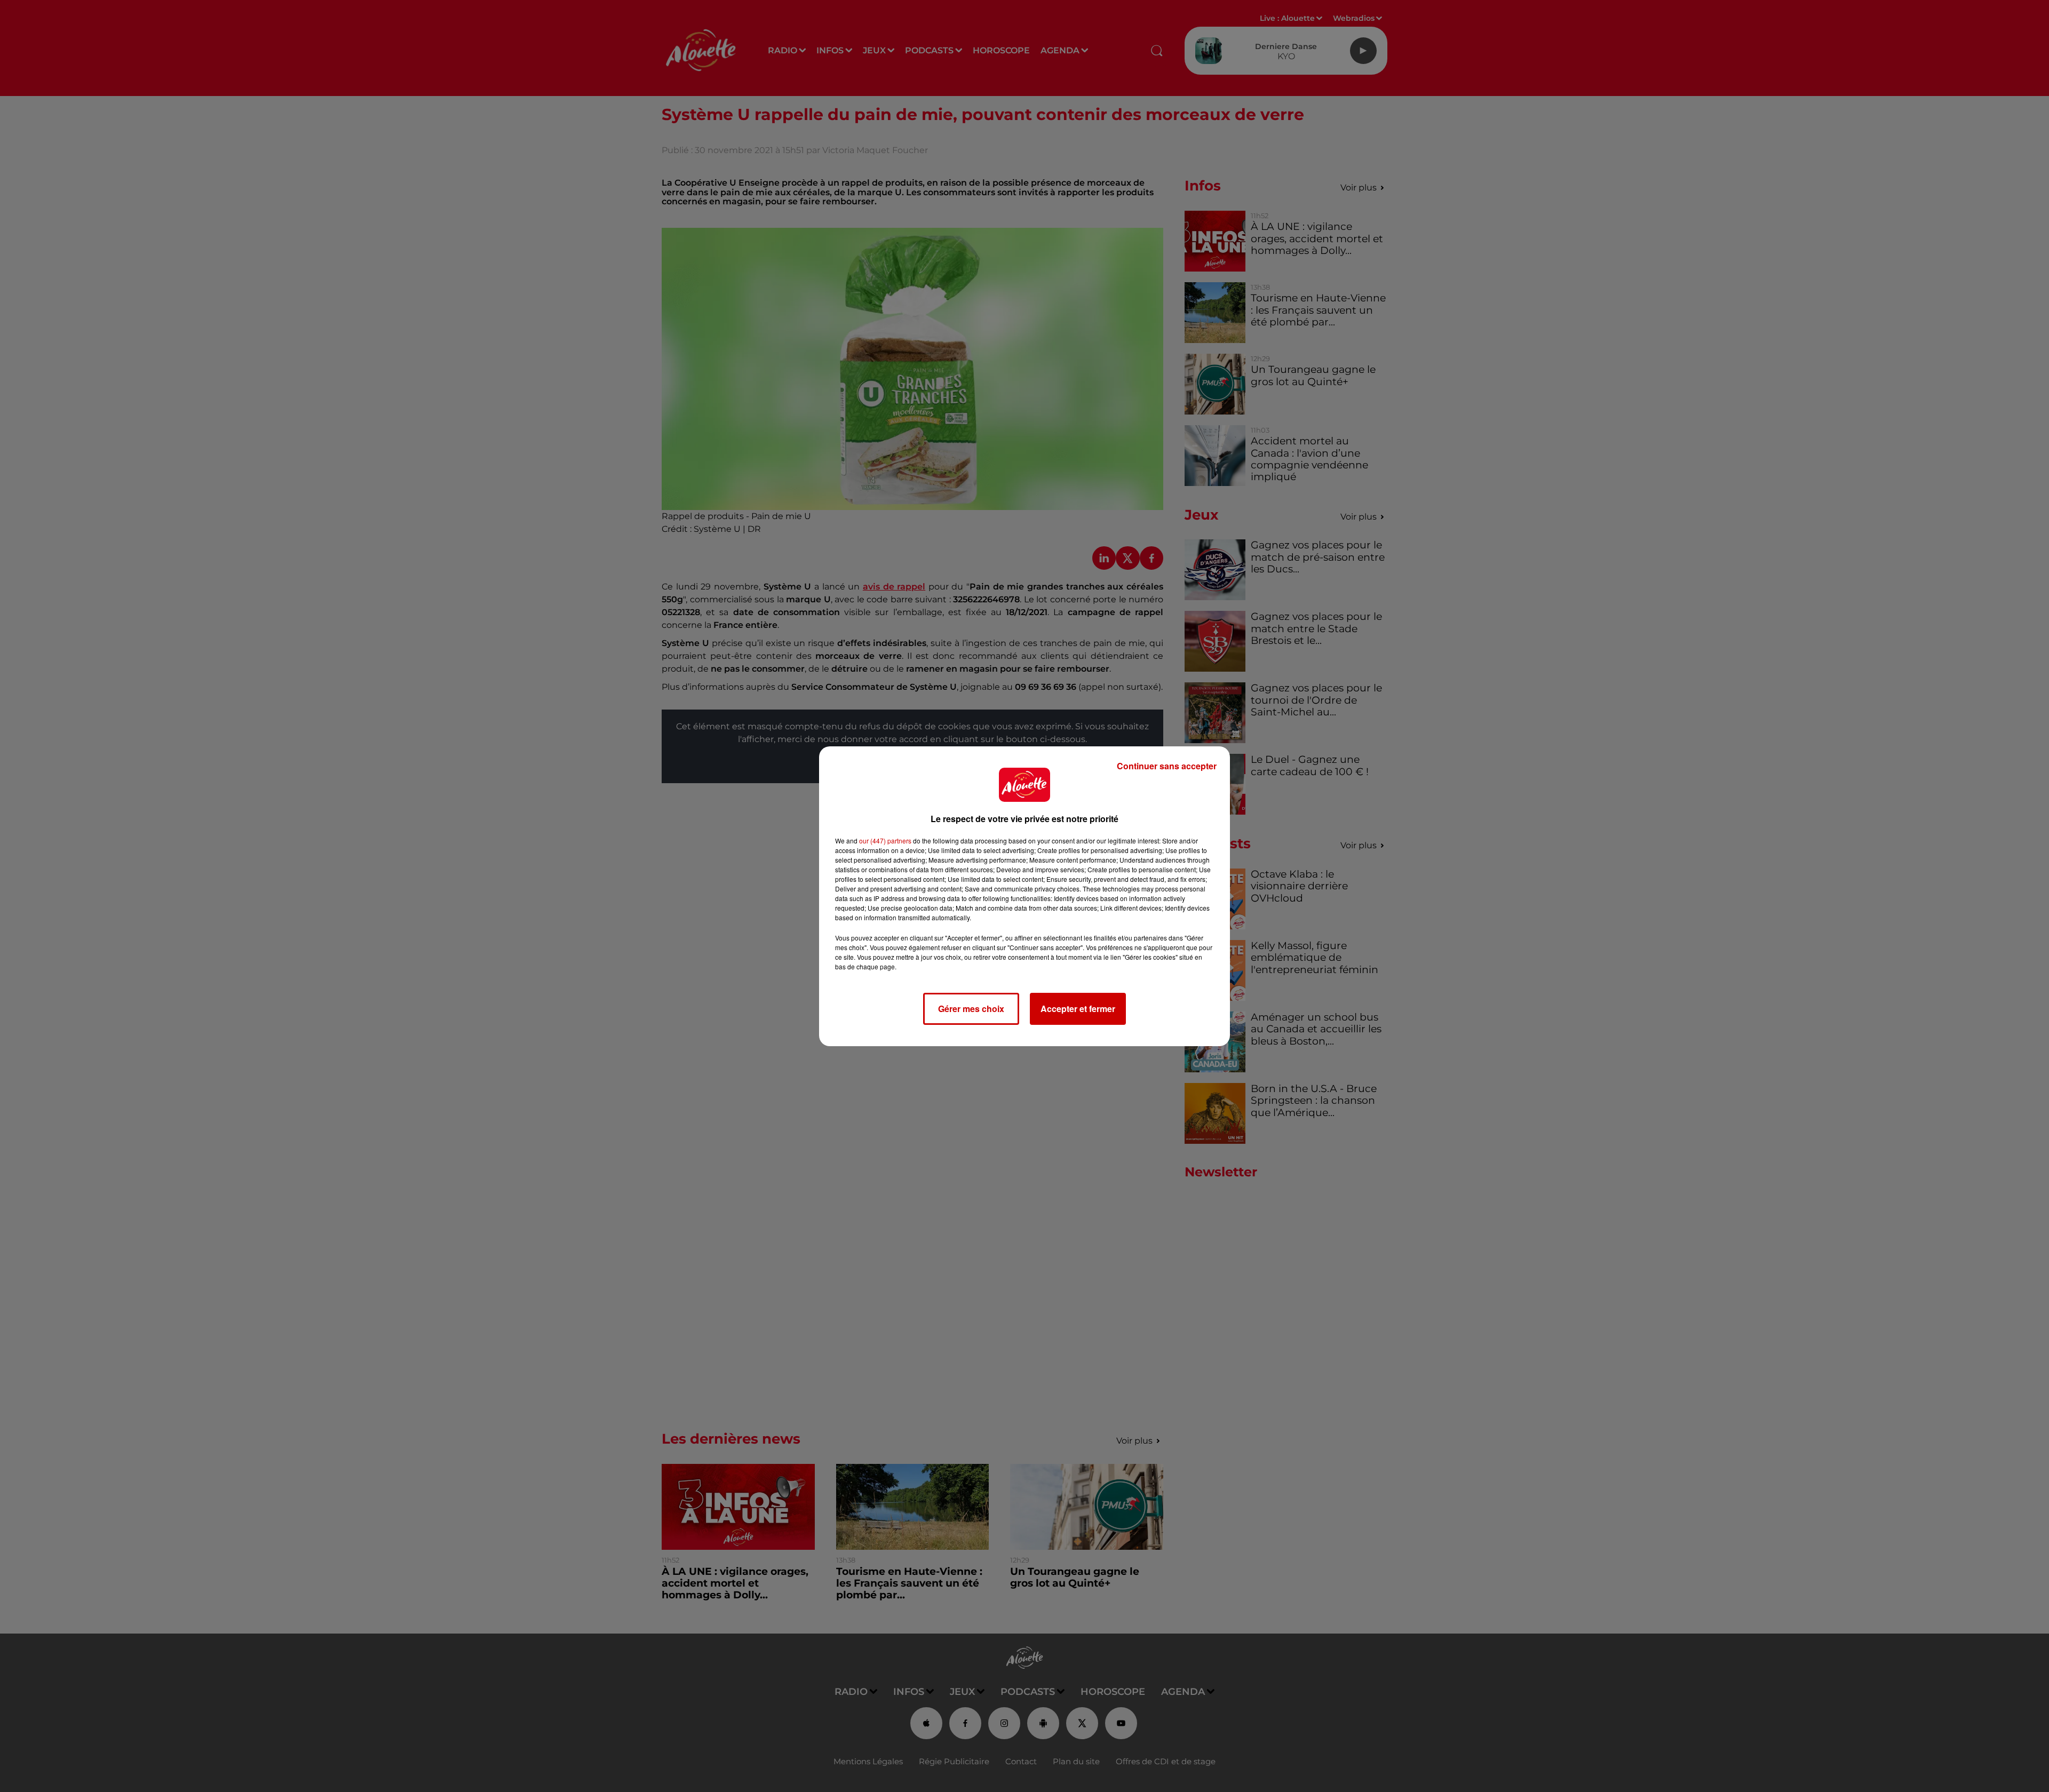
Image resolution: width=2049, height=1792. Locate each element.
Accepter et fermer (1078, 1009)
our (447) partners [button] (885, 841)
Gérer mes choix (971, 1009)
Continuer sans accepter (1167, 766)
